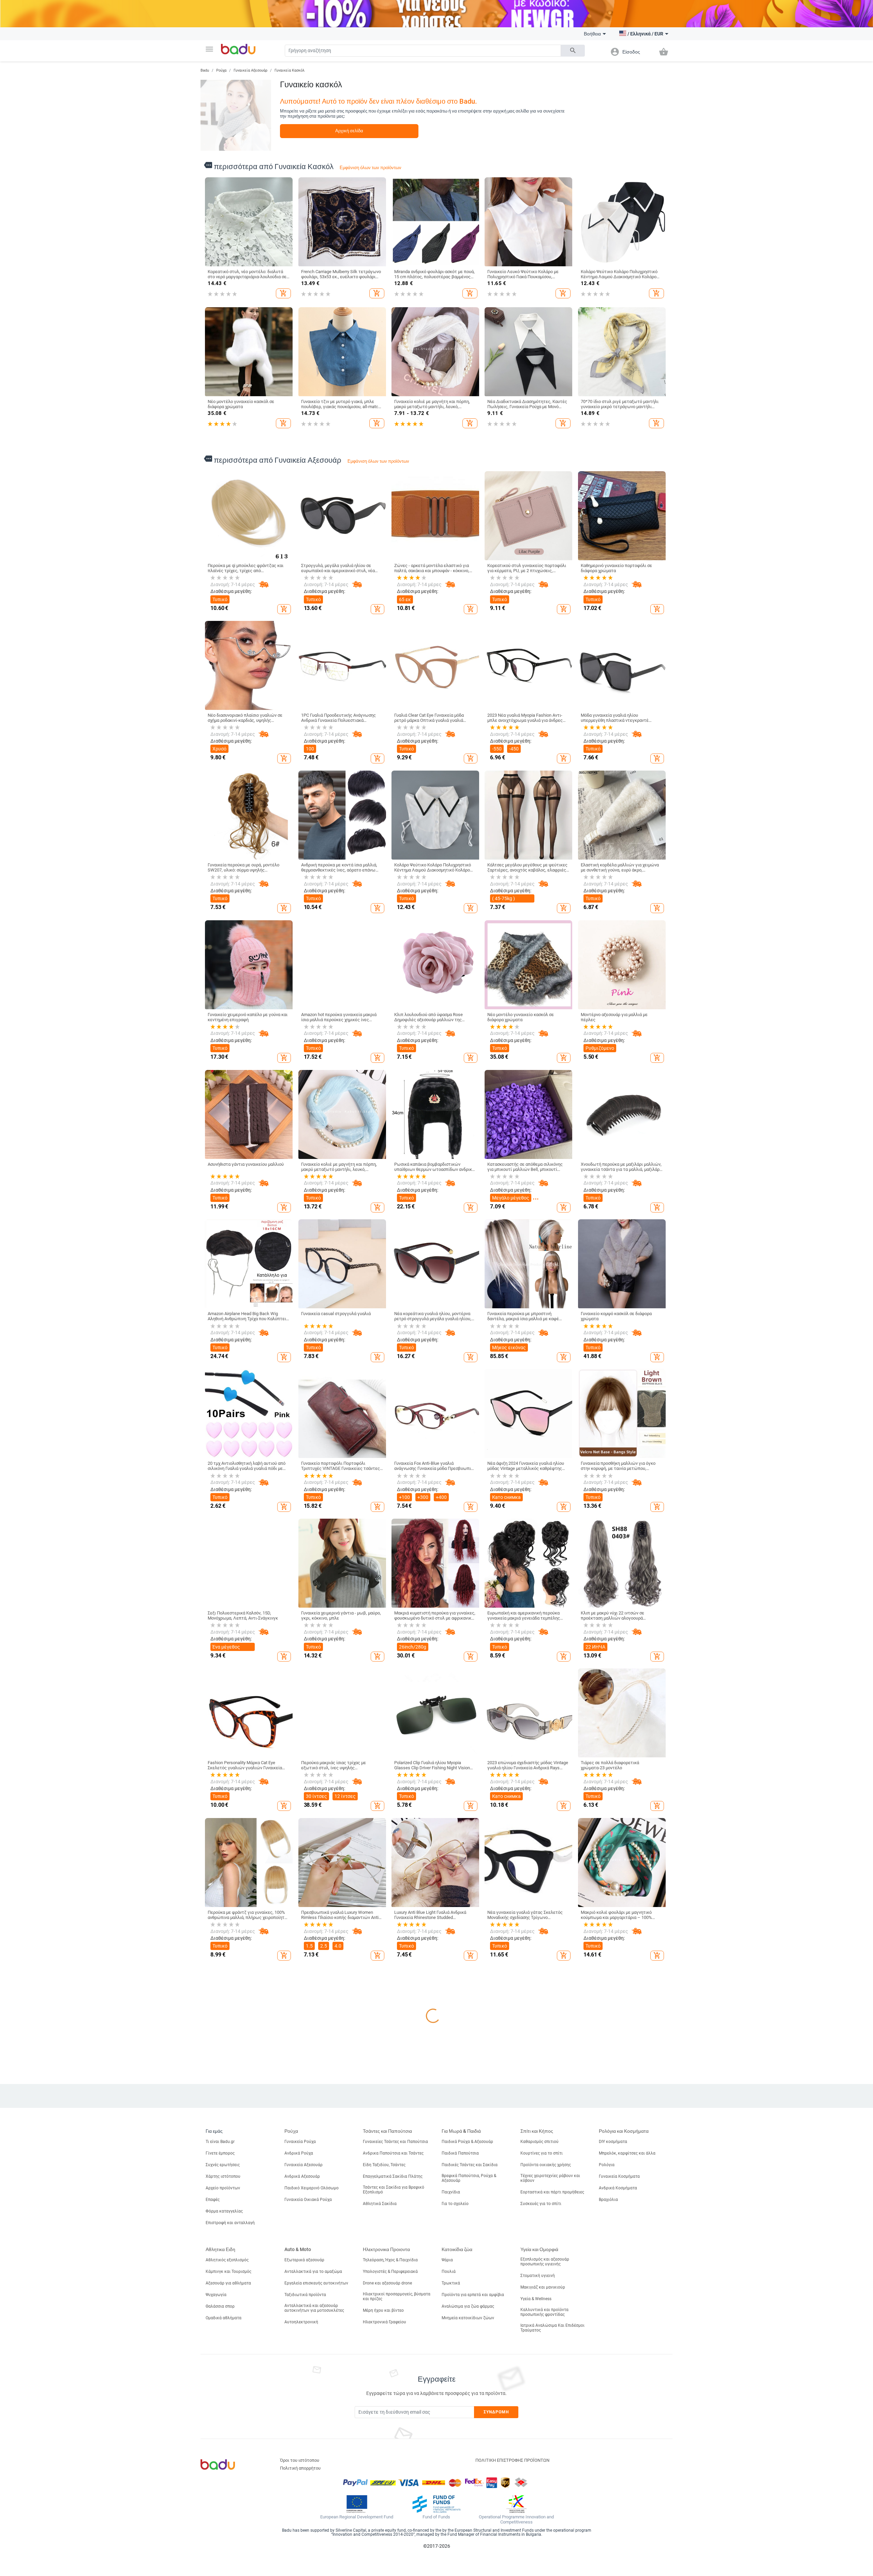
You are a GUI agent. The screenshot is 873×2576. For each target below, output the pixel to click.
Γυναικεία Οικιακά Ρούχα (308, 2499)
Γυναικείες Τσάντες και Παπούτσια (395, 2441)
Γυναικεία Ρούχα (300, 2441)
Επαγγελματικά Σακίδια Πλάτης (393, 2476)
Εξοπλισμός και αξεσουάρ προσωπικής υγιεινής (545, 2561)
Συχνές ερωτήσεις (223, 2464)
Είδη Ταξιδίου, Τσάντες (384, 2464)
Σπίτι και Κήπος (537, 2430)
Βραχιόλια (608, 2499)
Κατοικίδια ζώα (457, 2549)
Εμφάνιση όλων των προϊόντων (371, 168)
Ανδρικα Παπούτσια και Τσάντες (393, 2453)
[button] (209, 49)
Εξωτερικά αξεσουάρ (304, 2559)
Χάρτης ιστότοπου (223, 2476)
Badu (205, 70)
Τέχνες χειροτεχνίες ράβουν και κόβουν (550, 2477)
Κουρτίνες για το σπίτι (542, 2453)
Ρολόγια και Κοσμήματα (624, 2430)
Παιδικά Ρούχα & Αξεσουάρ (467, 2441)
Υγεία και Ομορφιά (539, 2549)
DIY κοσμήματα (613, 2441)
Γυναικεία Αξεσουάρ (250, 70)
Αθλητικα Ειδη (220, 2549)
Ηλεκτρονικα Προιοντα (386, 2549)
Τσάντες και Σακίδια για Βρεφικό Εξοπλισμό (394, 2489)
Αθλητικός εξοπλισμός (227, 2559)
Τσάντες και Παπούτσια (387, 2430)
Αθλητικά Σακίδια (380, 2503)
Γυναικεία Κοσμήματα (619, 2476)
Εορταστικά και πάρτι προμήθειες (552, 2491)
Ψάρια (447, 2559)
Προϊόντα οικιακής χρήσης (546, 2464)
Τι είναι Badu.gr (220, 2441)
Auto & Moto (298, 2549)
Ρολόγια (607, 2464)
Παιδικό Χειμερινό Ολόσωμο (312, 2487)
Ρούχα (221, 70)
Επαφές (213, 2499)
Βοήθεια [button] (592, 34)
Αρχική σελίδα (349, 131)
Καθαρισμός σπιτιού (539, 2441)
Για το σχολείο (455, 2503)
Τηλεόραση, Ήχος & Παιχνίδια (390, 2559)
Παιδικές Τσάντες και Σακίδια (470, 2464)
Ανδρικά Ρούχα (299, 2453)
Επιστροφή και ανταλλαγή (230, 2522)
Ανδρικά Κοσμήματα (618, 2487)
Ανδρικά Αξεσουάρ (302, 2476)
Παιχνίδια (451, 2491)
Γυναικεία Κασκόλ (290, 70)
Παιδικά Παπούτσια (460, 2453)
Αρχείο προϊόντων (223, 2487)
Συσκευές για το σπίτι (541, 2503)
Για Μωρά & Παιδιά (461, 2430)
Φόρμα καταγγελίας (224, 2511)
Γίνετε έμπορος (220, 2453)
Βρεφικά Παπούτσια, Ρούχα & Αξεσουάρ (469, 2477)
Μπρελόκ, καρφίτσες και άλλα (627, 2453)
